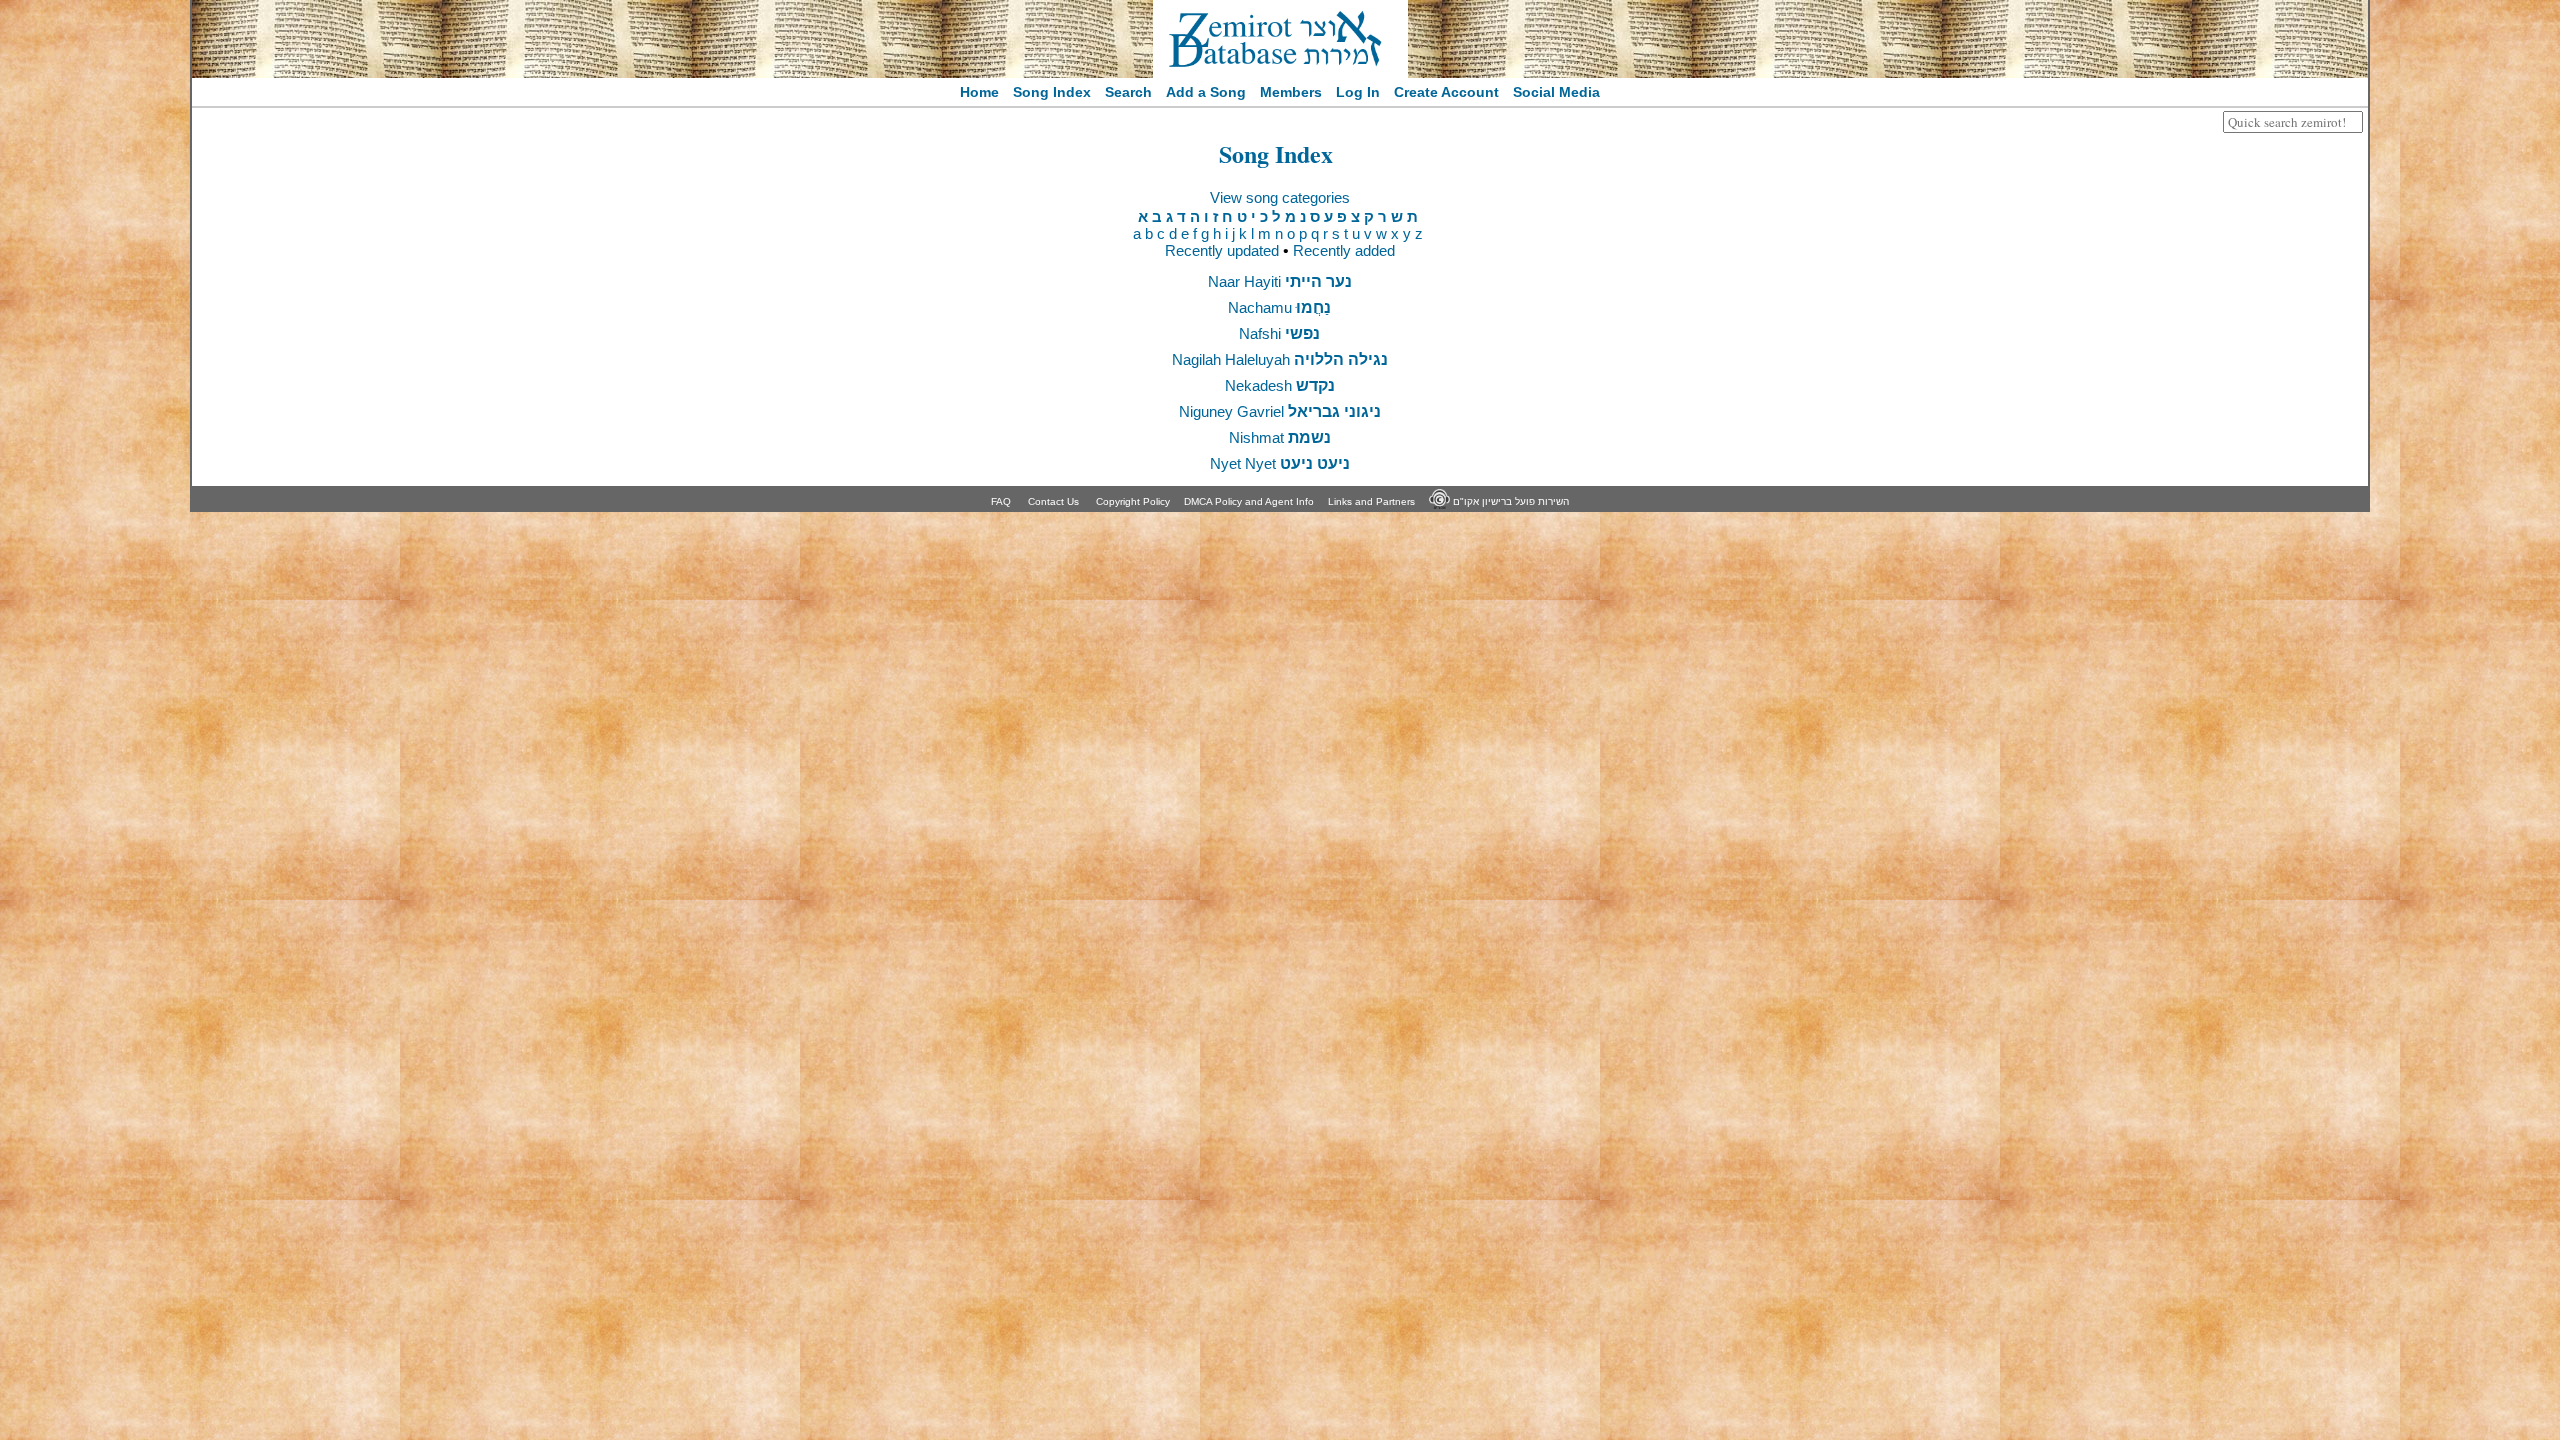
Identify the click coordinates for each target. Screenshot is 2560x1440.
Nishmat (1280, 437)
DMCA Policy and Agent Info (1249, 501)
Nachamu (1279, 307)
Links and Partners (1371, 501)
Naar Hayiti (1280, 281)
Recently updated (1222, 250)
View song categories (1280, 197)
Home (979, 92)
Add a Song (1206, 92)
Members (1291, 92)
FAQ (1001, 501)
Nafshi (1279, 333)
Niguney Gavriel (1280, 411)
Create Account (1446, 92)
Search (1128, 92)
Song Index (1052, 92)
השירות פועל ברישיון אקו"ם (1509, 501)
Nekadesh (1280, 385)
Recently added (1344, 250)
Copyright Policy (1133, 501)
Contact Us (1053, 501)
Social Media (1556, 92)
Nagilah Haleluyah (1280, 359)
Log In (1358, 92)
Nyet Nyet (1280, 463)
